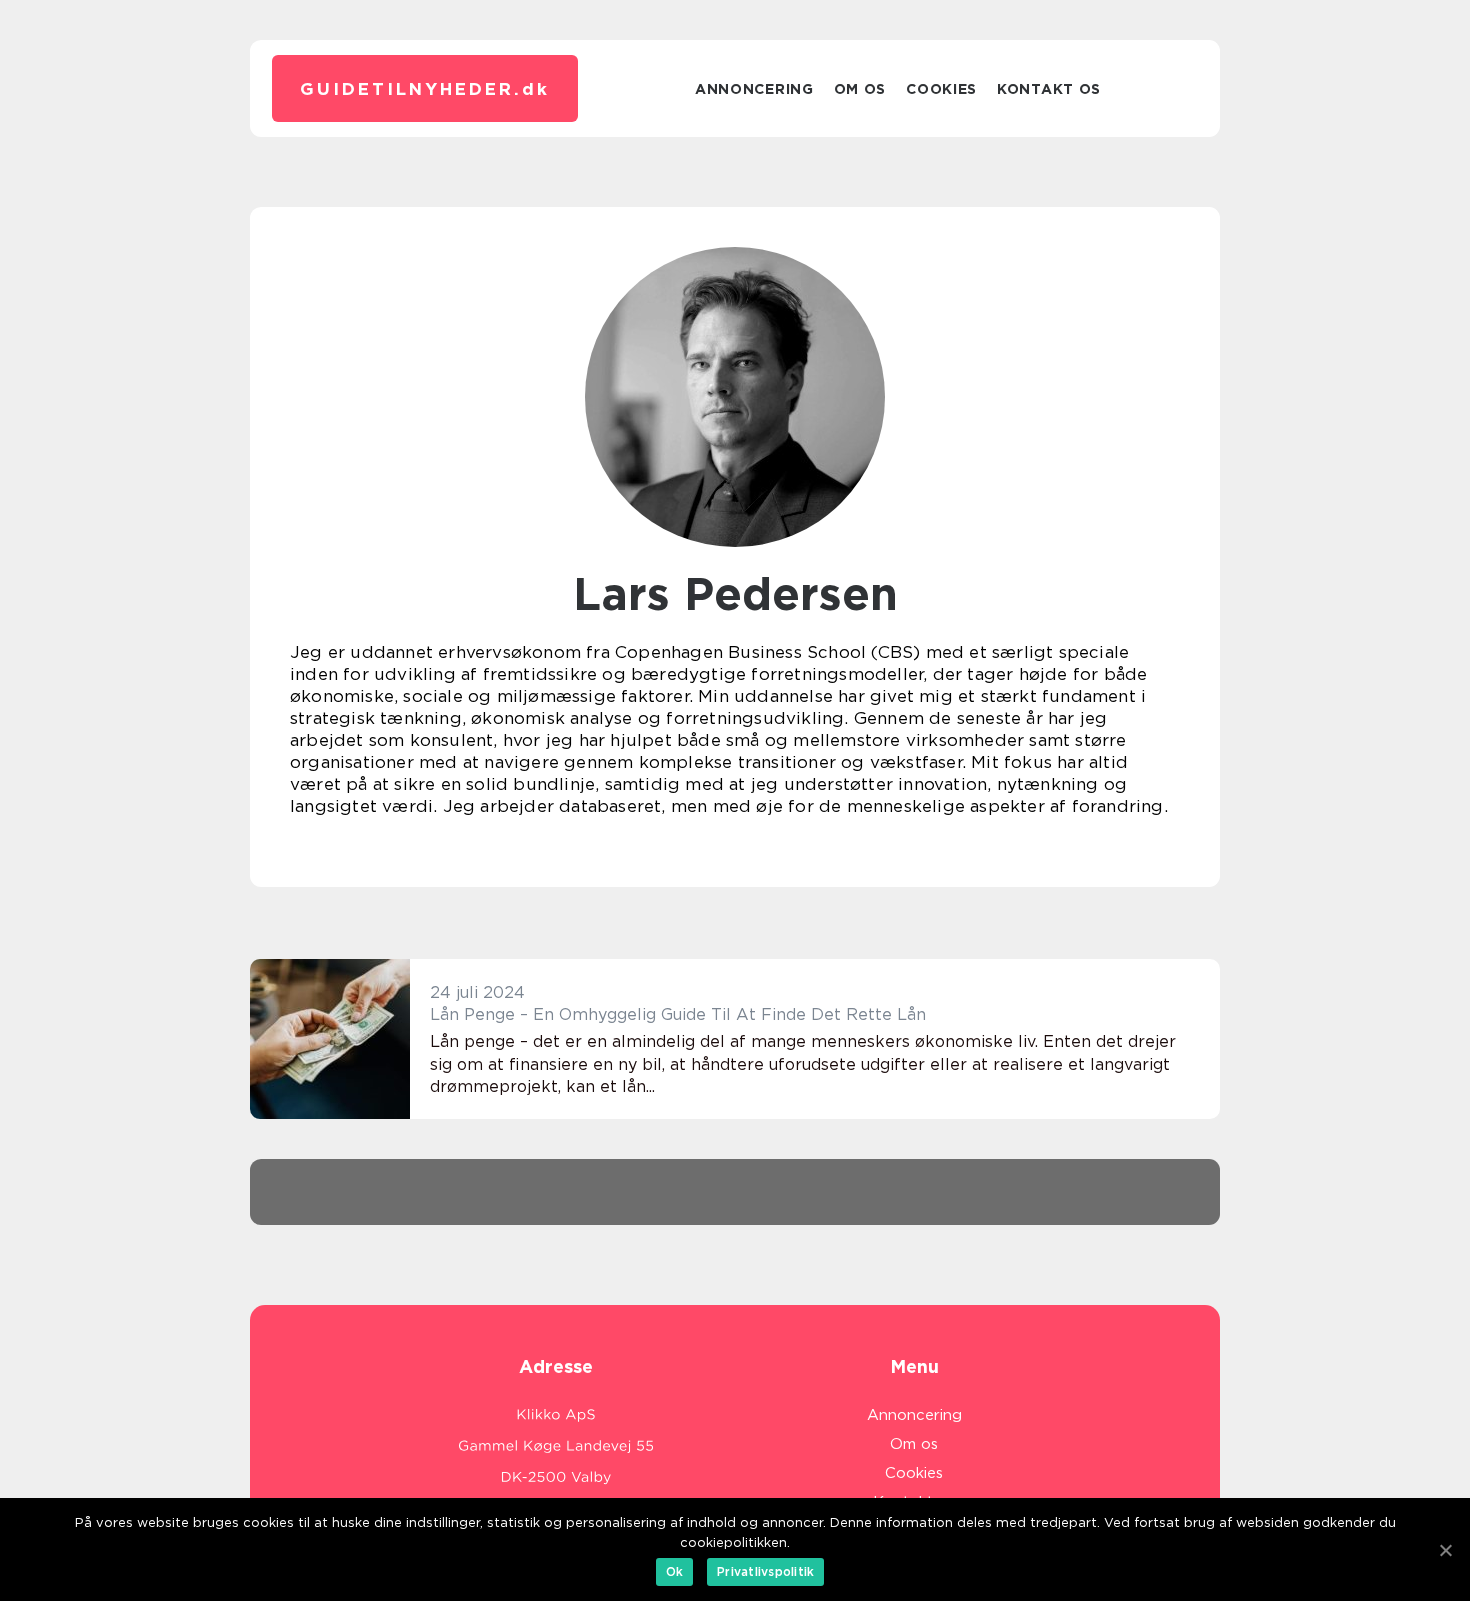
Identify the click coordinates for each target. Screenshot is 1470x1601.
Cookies (941, 89)
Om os (860, 89)
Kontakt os (1049, 89)
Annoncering (754, 89)
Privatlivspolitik (765, 1571)
